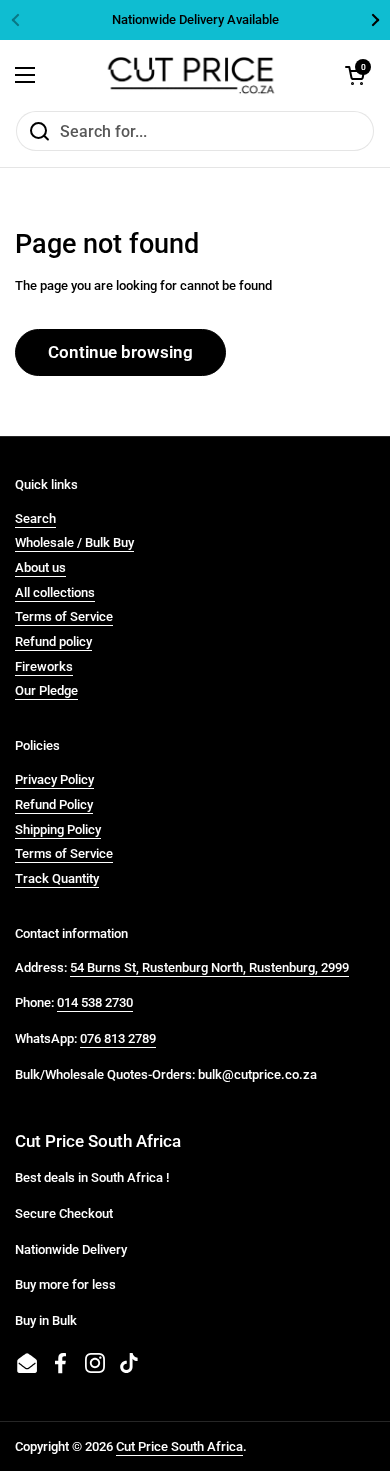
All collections (55, 592)
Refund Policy (54, 804)
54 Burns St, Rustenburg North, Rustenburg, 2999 (209, 967)
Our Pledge (46, 690)
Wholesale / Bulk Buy (74, 542)
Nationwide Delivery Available (195, 20)
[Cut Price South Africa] (190, 75)
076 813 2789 (118, 1038)
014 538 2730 (95, 1002)
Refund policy (53, 641)
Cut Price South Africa (179, 1446)
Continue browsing (120, 352)
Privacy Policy (54, 779)
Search (35, 518)
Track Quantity (57, 878)
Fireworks (44, 666)
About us (40, 567)
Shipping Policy (58, 829)
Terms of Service (64, 616)
